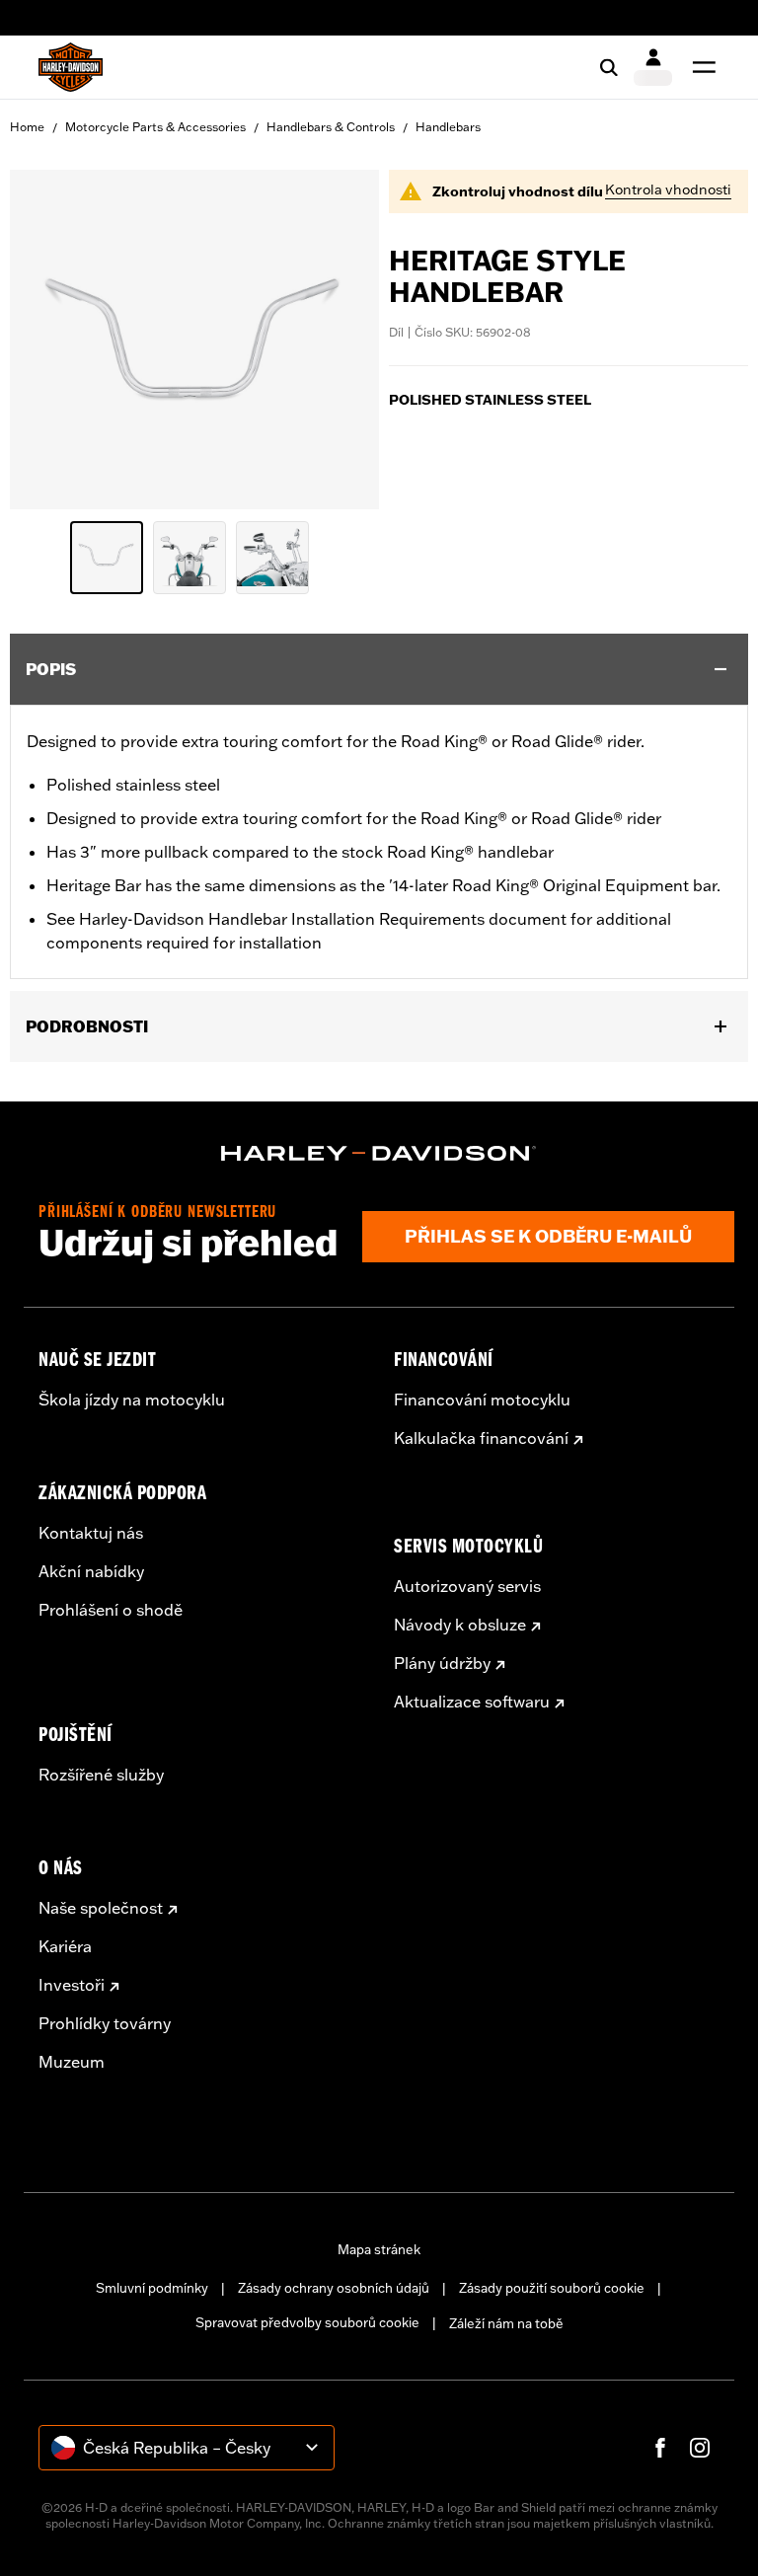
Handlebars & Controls (331, 127)
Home (27, 127)
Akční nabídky (91, 1571)
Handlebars (448, 127)
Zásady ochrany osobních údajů (334, 2288)
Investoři (72, 1985)
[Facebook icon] (660, 2448)
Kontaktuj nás (91, 1533)
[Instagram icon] (700, 2448)
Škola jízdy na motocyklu (132, 1400)
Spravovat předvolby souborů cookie (307, 2322)
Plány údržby (442, 1663)
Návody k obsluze (460, 1625)
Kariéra (65, 1946)
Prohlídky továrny (105, 2023)
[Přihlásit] (653, 67)
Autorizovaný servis (467, 1586)
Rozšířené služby (101, 1775)
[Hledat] (609, 67)
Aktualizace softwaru (472, 1702)
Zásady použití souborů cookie (552, 2288)
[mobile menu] (700, 67)
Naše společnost (101, 1908)
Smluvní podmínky (152, 2288)
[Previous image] (49, 340)
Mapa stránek (379, 2249)
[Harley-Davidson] (379, 1154)
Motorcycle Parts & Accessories (155, 127)
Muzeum (72, 2062)
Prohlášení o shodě (111, 1610)
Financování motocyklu (482, 1400)
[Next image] (340, 340)
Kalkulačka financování (481, 1438)
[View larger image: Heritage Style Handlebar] (194, 337)
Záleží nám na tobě (506, 2323)
